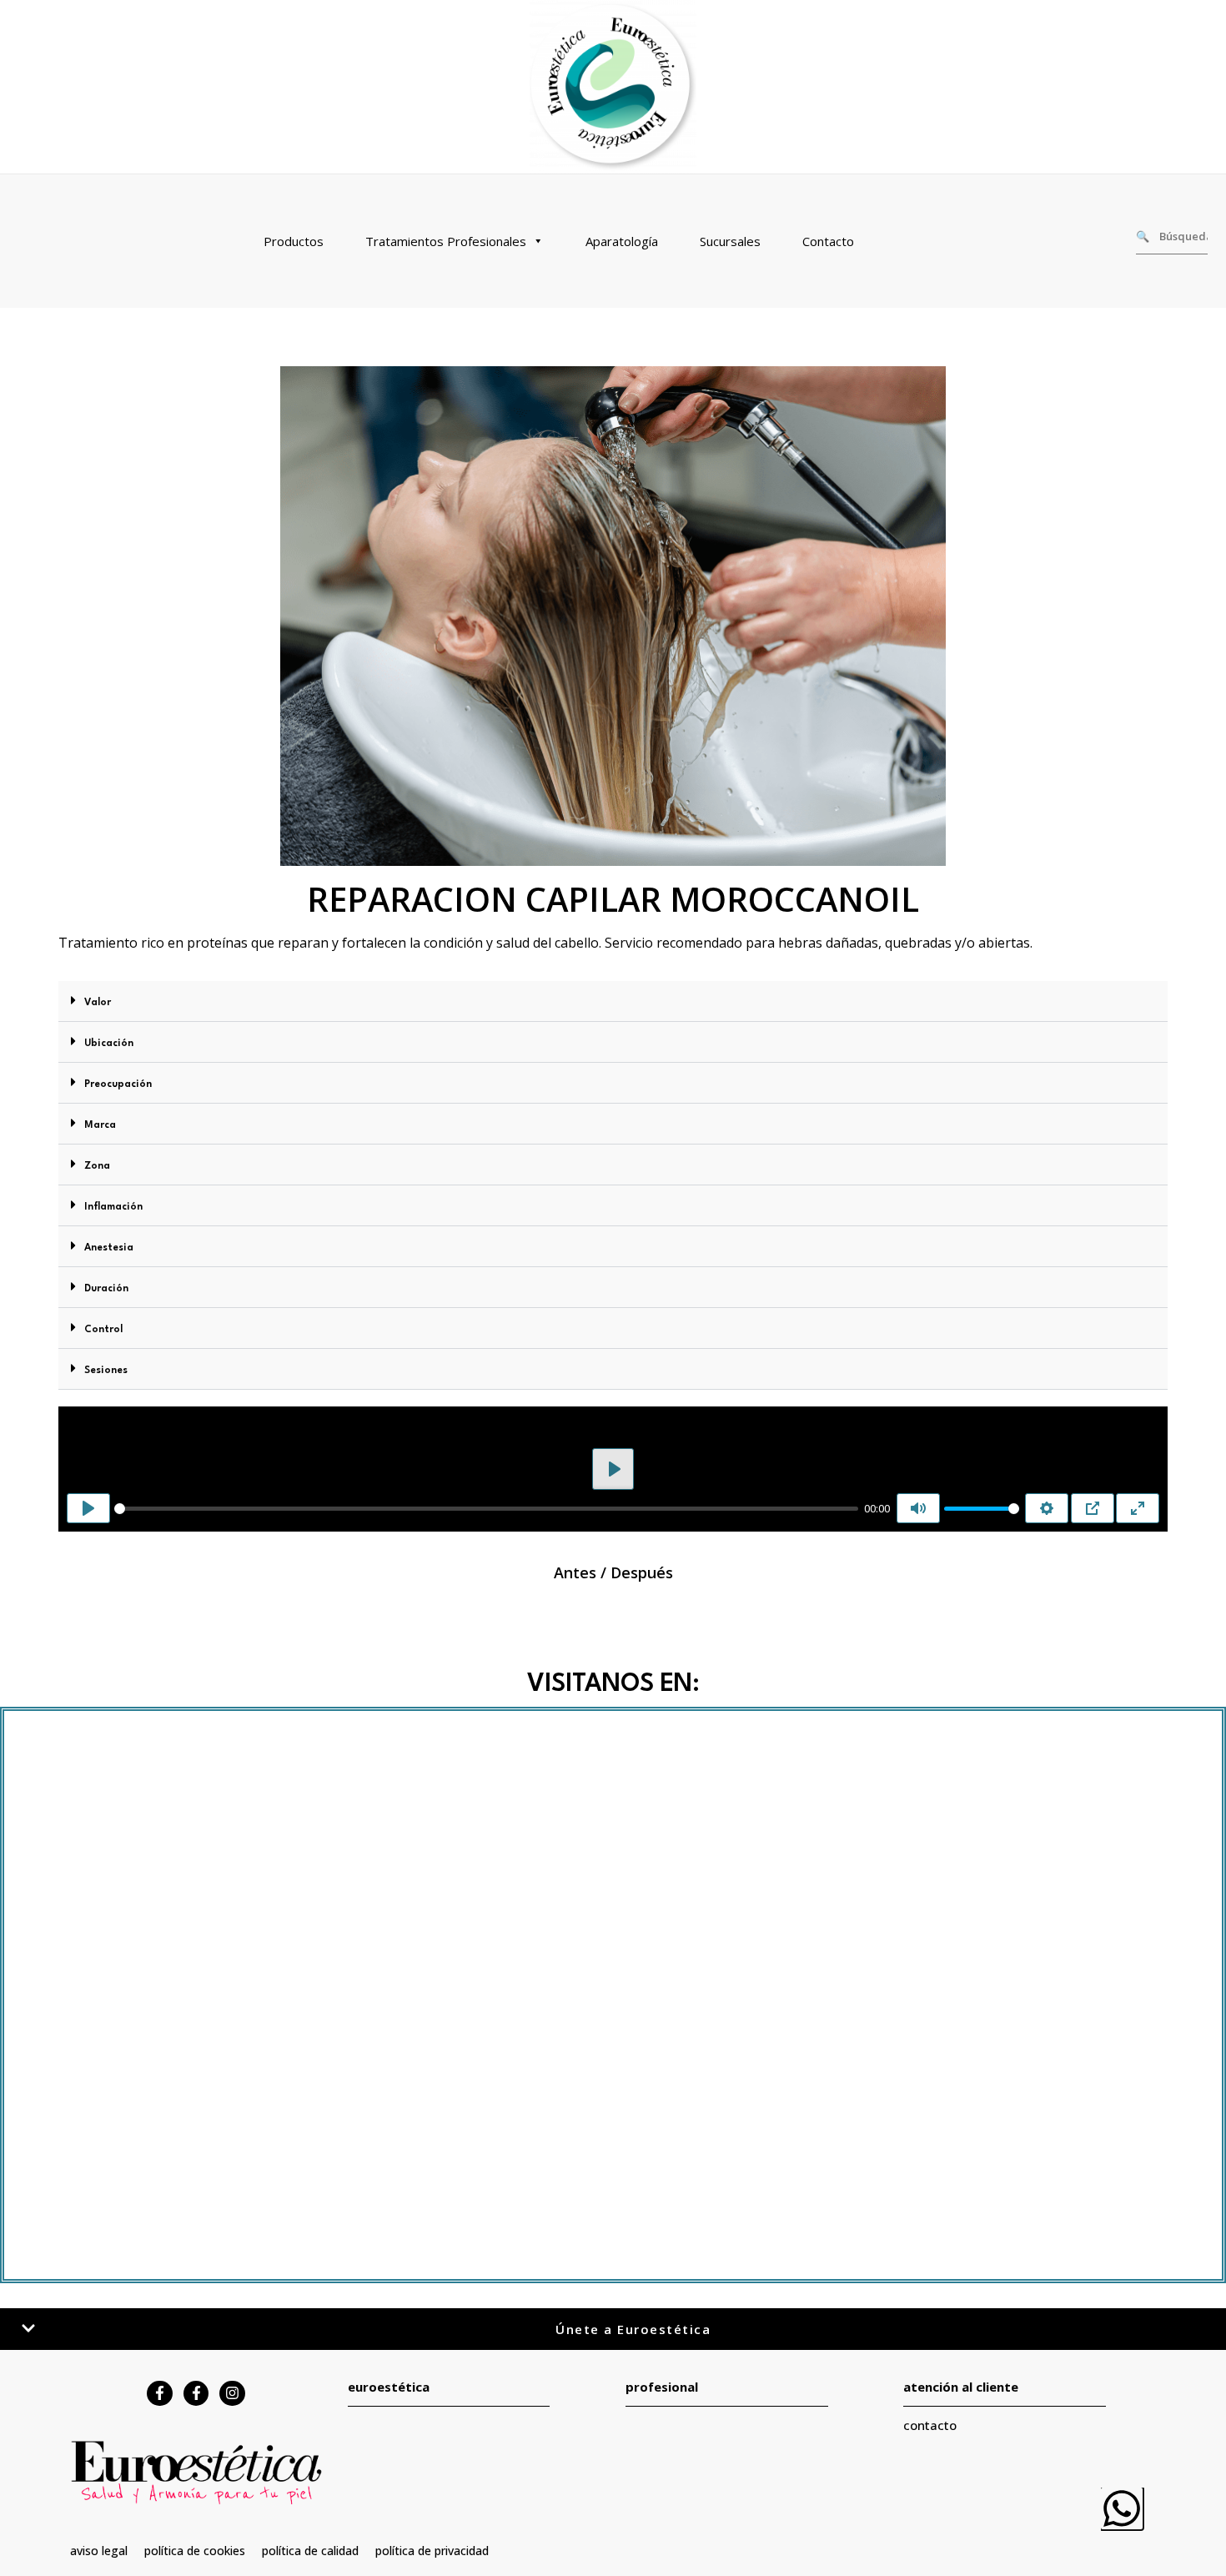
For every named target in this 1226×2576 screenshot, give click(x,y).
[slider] (486, 1509)
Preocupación (118, 1084)
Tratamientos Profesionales (446, 241)
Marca (100, 1125)
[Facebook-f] (160, 2394)
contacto (930, 2425)
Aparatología (622, 241)
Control (103, 1330)
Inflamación (113, 1207)
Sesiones (106, 1371)
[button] (613, 1001)
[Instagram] (232, 2394)
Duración (106, 1289)
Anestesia (109, 1248)
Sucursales (730, 241)
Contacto (828, 241)
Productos (294, 241)
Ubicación (109, 1044)
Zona (97, 1166)
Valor (98, 1003)
